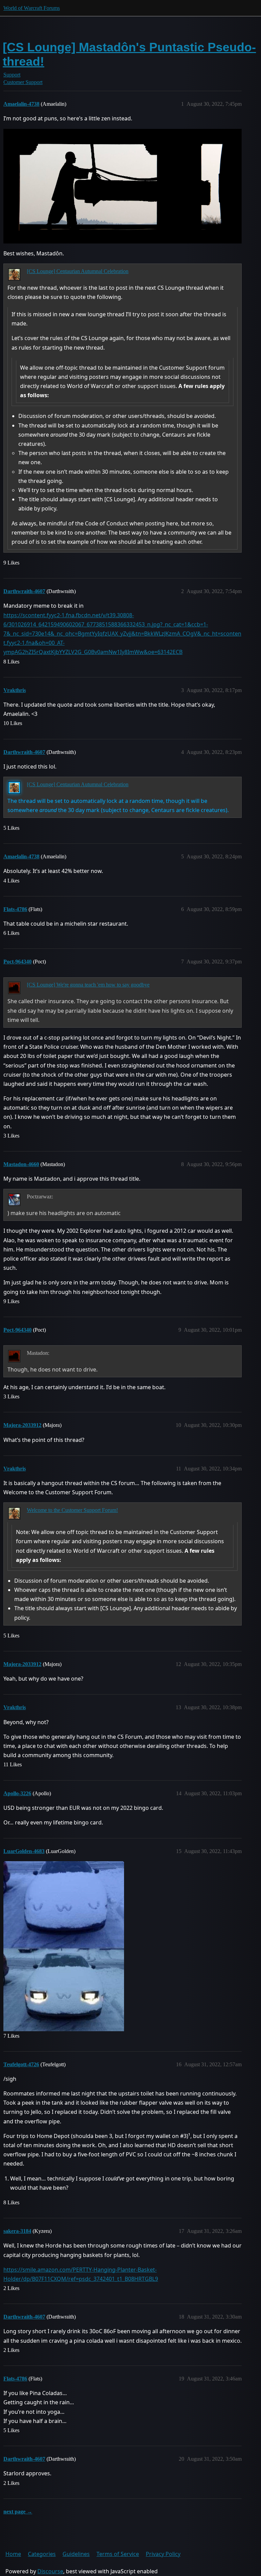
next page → (18, 2512)
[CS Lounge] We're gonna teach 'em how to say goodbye (88, 985)
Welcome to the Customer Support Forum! (72, 1510)
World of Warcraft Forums (32, 8)
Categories (42, 2554)
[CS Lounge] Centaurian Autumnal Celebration (78, 271)
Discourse (50, 2571)
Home (13, 2554)
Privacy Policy (163, 2554)
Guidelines (76, 2554)
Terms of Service (118, 2554)
